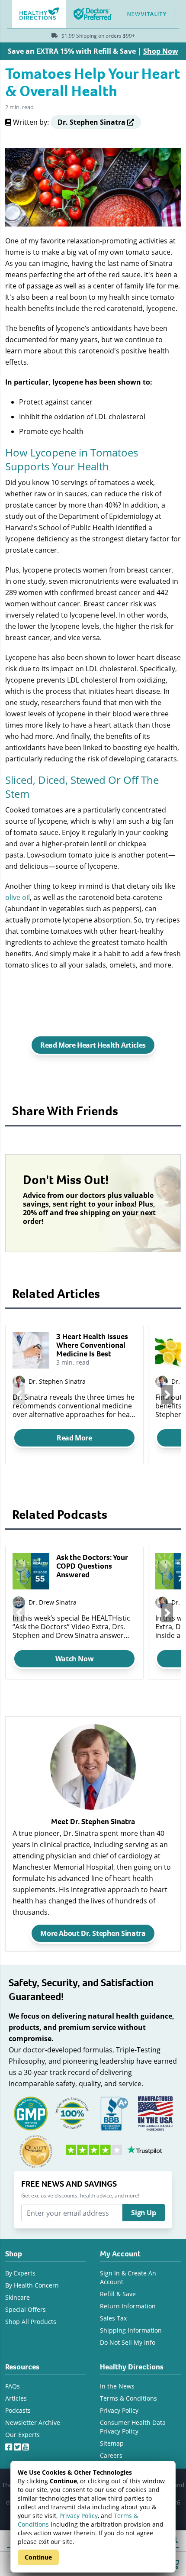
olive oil (18, 897)
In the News (117, 2386)
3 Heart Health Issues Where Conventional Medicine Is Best (92, 1345)
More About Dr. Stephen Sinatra (93, 1933)
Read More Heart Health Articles (93, 1045)
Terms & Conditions (128, 2398)
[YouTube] (26, 2445)
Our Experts (22, 2435)
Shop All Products (31, 2322)
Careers (111, 2455)
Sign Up (143, 2213)
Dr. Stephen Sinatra (57, 1381)
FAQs (13, 2386)
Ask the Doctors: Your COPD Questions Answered (92, 1566)
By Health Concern (32, 2285)
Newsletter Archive (33, 2422)
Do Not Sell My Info (128, 2342)
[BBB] (114, 2113)
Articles (16, 2398)
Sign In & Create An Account (128, 2277)
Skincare (18, 2297)
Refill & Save (118, 2294)
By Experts (20, 2273)
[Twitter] (18, 2445)
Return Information (128, 2306)
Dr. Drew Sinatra (53, 1602)
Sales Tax (113, 2318)
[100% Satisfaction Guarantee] (72, 2113)
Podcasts (18, 2410)
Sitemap (112, 2443)
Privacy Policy (79, 2516)
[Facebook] (10, 2445)
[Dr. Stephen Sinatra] (162, 1603)
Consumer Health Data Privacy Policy (133, 2427)
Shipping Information (131, 2330)
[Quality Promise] (36, 2151)
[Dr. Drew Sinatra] (19, 1603)
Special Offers (26, 2309)
